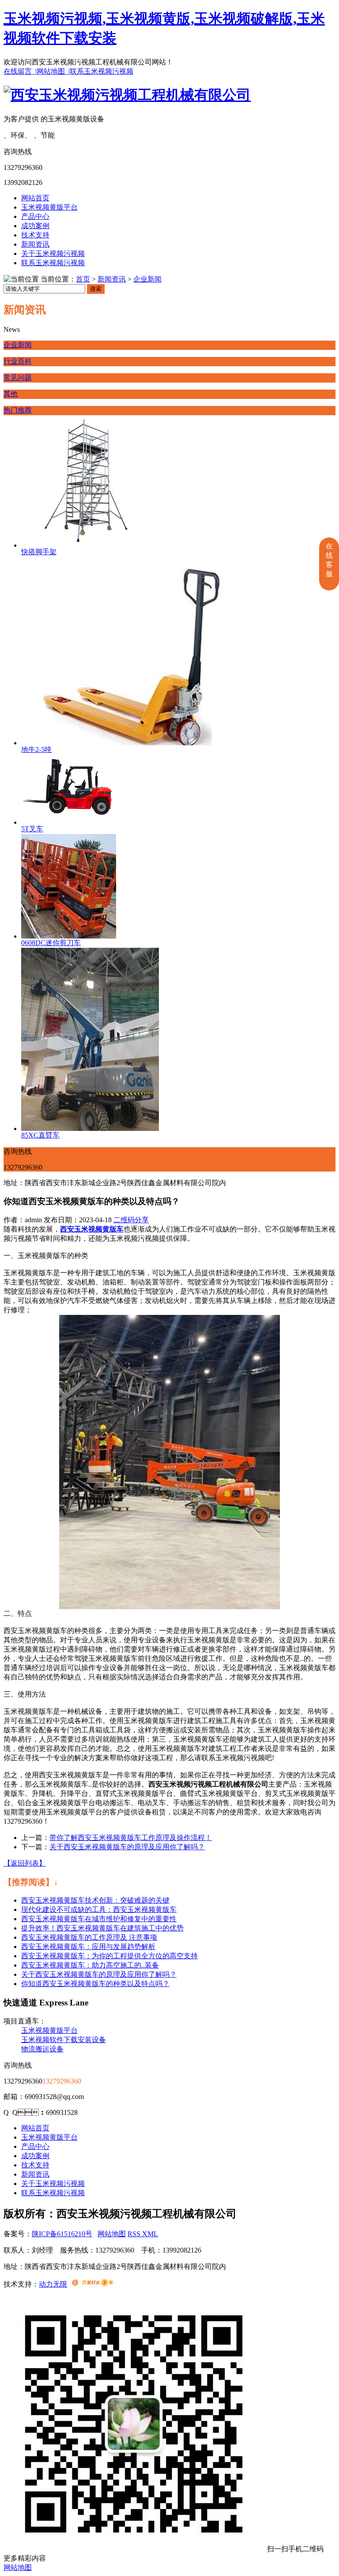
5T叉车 (32, 829)
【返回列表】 (25, 1863)
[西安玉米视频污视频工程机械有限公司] (127, 95)
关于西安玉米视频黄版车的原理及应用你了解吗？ (99, 1974)
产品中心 (35, 216)
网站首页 (35, 198)
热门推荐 (18, 410)
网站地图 (112, 2234)
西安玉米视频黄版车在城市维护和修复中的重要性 (99, 1919)
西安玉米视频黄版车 (92, 1229)
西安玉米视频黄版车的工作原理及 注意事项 (89, 1937)
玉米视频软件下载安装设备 (64, 2040)
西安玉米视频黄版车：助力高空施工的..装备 (90, 1965)
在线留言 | (20, 71)
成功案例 (35, 226)
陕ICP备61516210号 (62, 2234)
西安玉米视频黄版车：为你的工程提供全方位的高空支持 (109, 1956)
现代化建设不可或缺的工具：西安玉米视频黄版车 (99, 1909)
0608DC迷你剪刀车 (51, 943)
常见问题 (18, 377)
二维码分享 (131, 1220)
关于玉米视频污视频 (53, 253)
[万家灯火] (92, 2284)
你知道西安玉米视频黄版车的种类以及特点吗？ (95, 1984)
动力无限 (53, 2284)
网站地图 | (53, 71)
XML (150, 2234)
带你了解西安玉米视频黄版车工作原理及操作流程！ (131, 1838)
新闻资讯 (35, 244)
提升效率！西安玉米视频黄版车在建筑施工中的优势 (102, 1928)
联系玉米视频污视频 (102, 71)
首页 (83, 279)
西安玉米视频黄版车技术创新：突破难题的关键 (95, 1900)
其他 (11, 394)
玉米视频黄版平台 (49, 207)
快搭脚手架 (39, 552)
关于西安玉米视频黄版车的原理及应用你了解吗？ (127, 1847)
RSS (135, 2234)
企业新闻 (147, 279)
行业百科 (18, 361)
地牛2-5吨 (36, 749)
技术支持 (35, 235)
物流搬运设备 (42, 2049)
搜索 (96, 289)
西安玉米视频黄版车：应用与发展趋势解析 (88, 1947)
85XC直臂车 (40, 1135)
